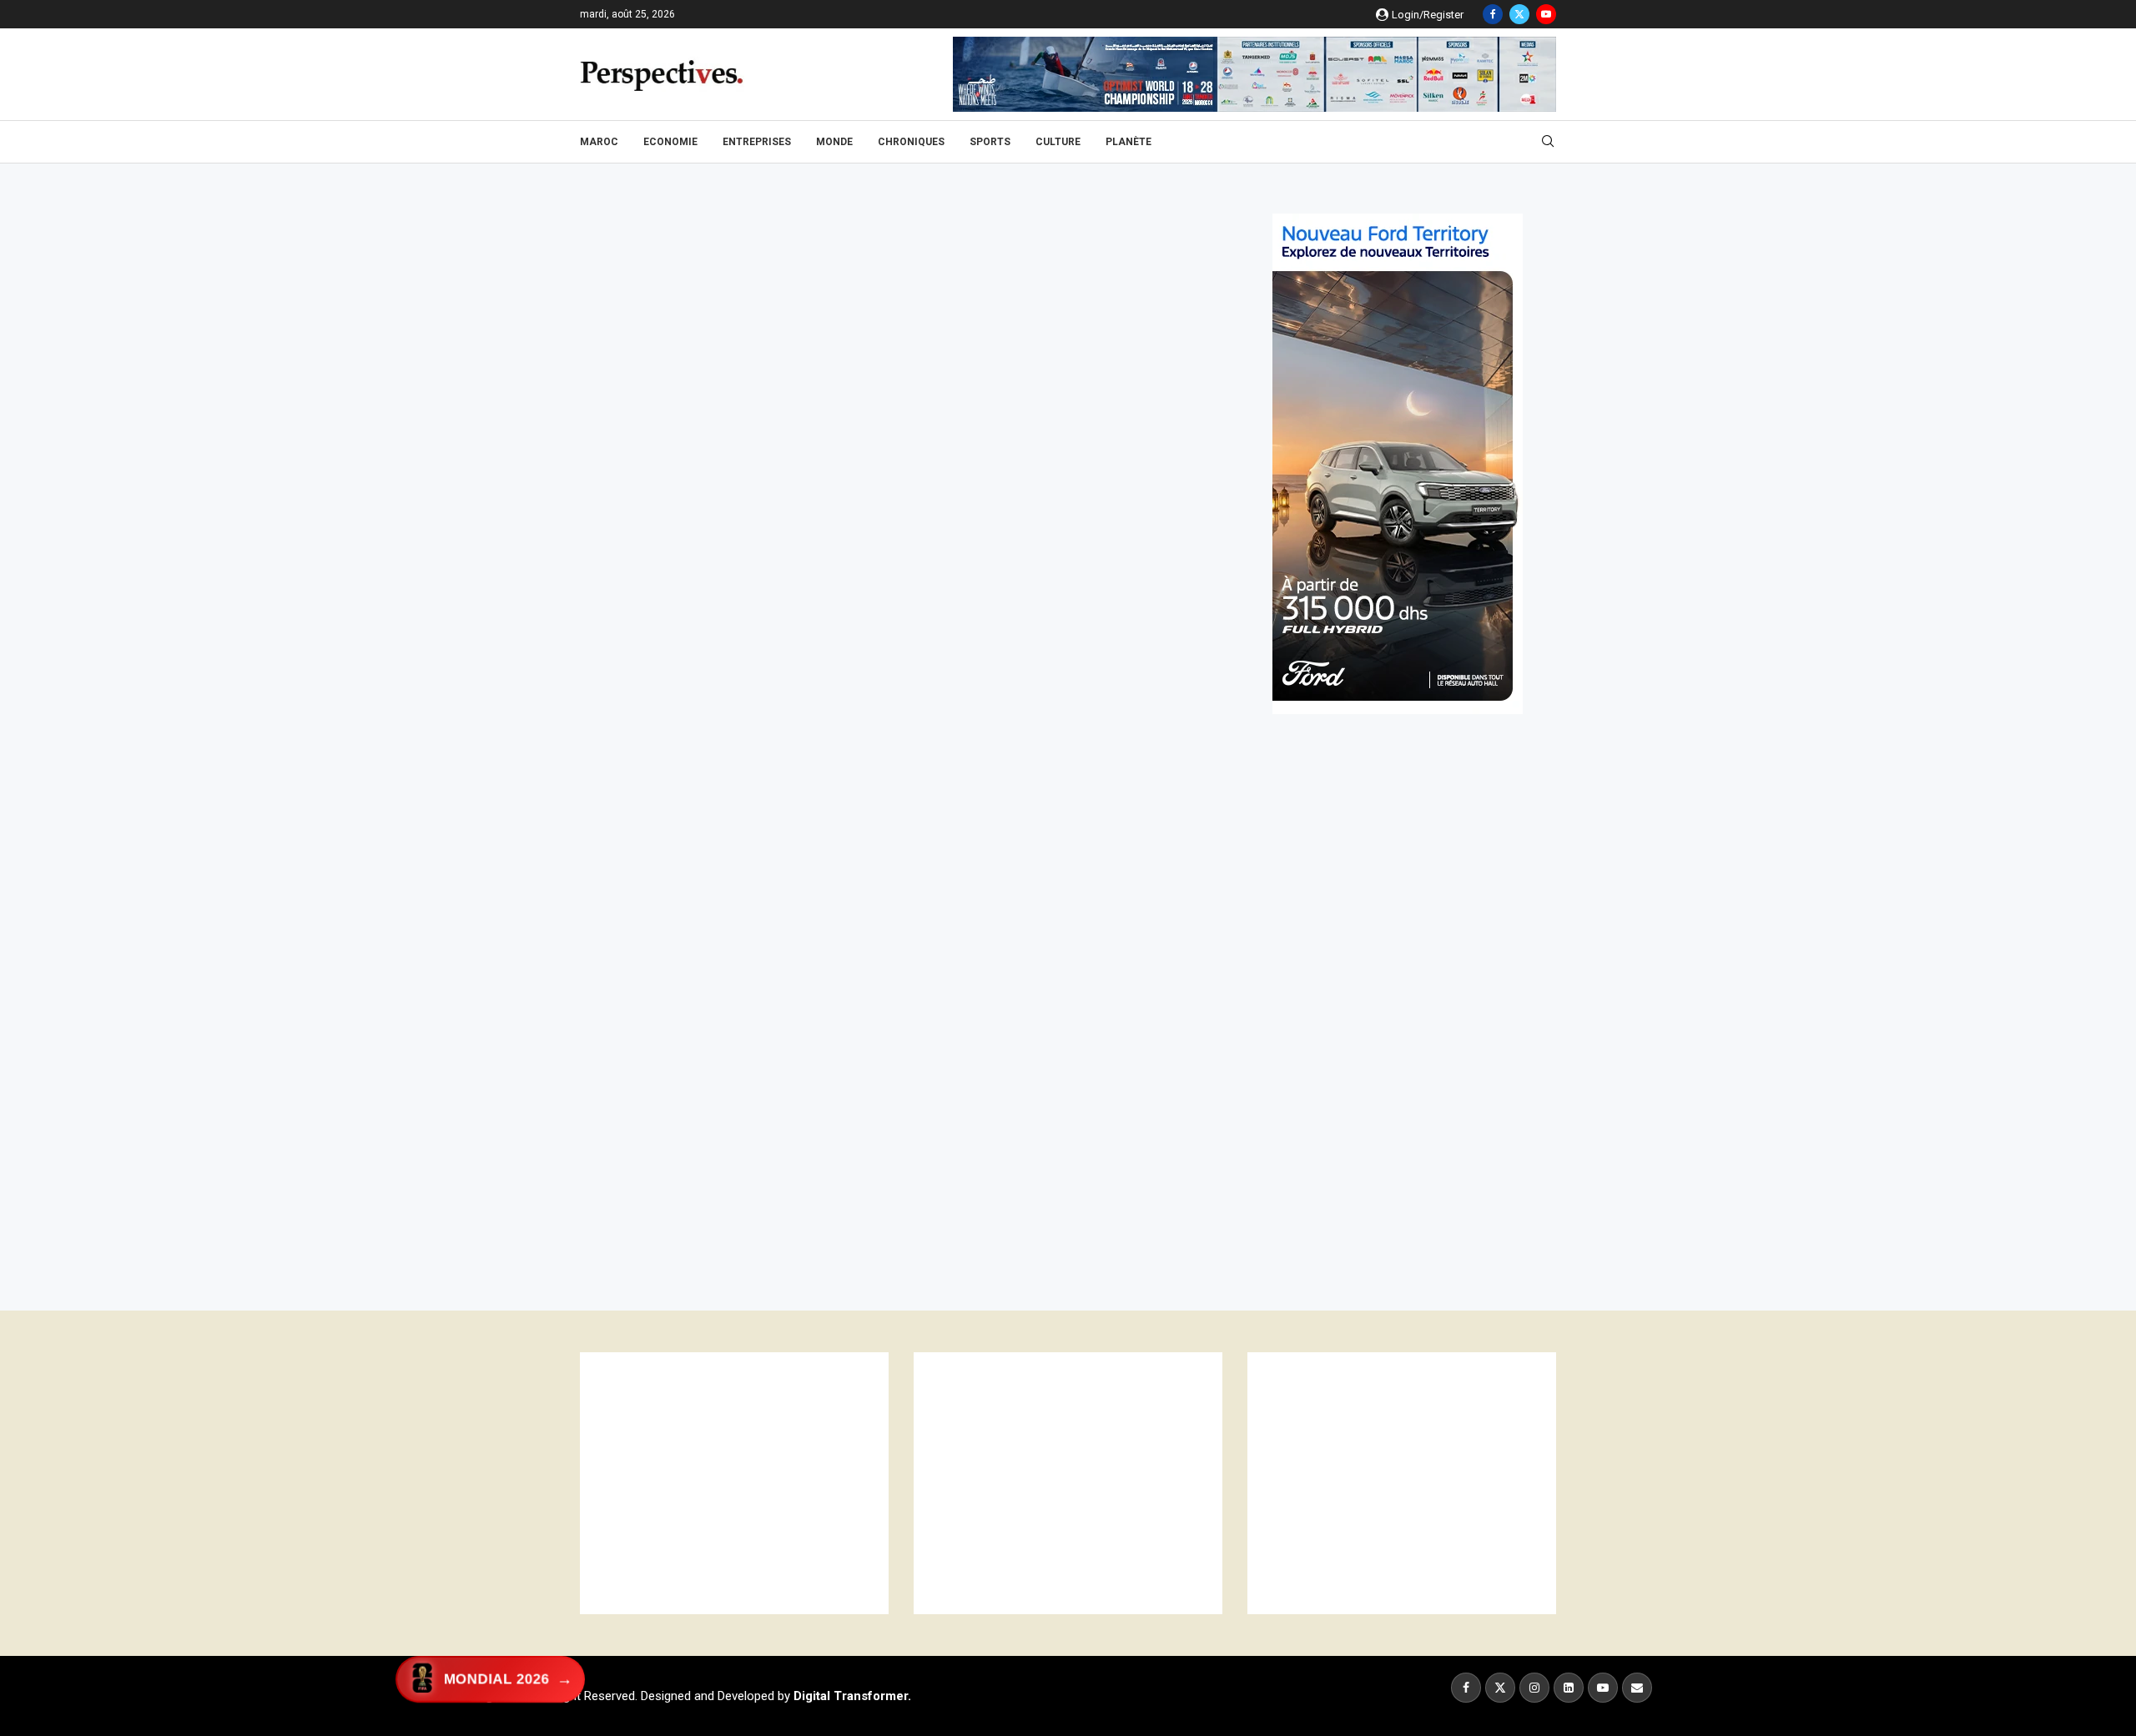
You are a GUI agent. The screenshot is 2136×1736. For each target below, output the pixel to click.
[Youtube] (1546, 14)
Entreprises (757, 142)
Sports (990, 142)
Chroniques (911, 142)
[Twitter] (1519, 14)
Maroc (599, 142)
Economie (670, 142)
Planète (1128, 142)
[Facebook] (1493, 14)
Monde (834, 142)
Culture (1058, 142)
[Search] (1548, 142)
